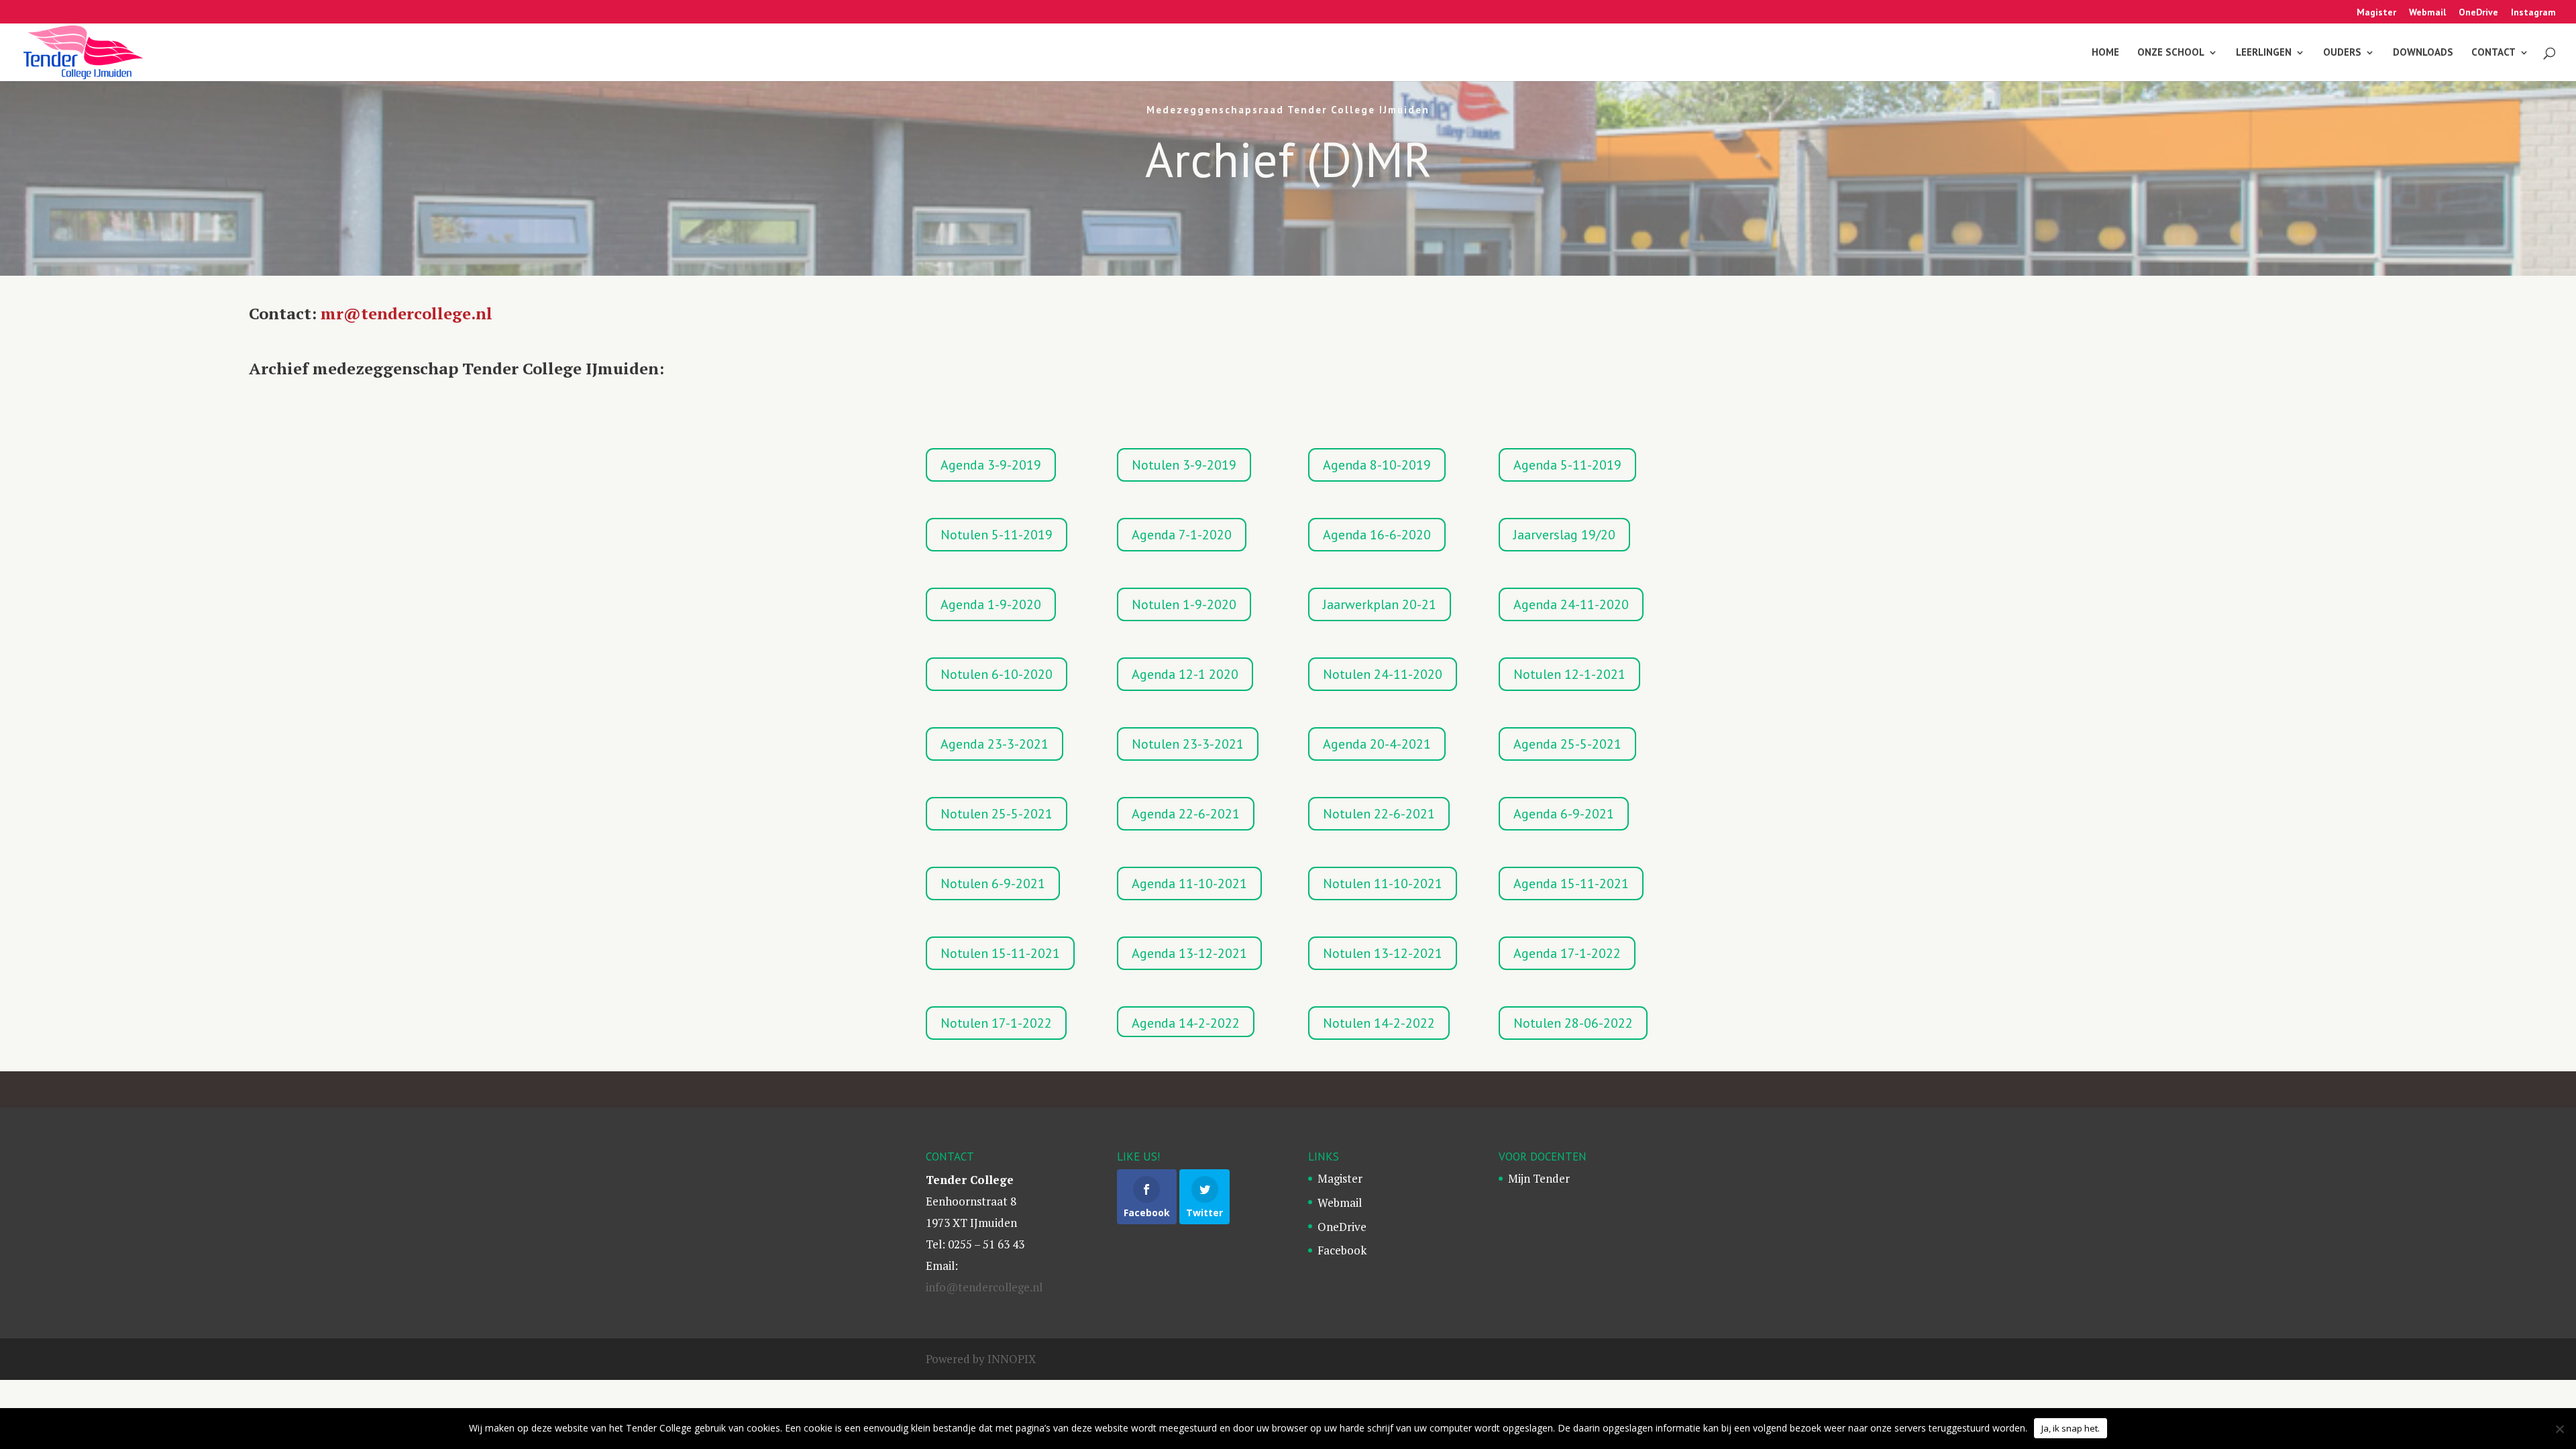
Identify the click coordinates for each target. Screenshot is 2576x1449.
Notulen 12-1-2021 (1569, 674)
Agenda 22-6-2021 (1186, 814)
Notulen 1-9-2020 (1184, 604)
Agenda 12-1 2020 (1185, 674)
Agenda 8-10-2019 (1377, 465)
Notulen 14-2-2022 (1379, 1023)
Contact (2493, 53)
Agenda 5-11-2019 (1567, 465)
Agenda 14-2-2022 (1186, 1023)
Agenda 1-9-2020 (991, 604)
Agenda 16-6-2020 (1377, 535)
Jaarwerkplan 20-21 (1380, 604)
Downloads (2423, 53)
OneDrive (2478, 13)
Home (2105, 53)
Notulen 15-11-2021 (1000, 953)
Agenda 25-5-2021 (1567, 744)
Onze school (2171, 53)
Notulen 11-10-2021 (1383, 883)
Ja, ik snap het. (2071, 1428)
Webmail (2427, 13)
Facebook (1342, 1250)
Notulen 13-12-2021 (1383, 953)
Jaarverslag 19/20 (1564, 535)
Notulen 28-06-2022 (1573, 1023)
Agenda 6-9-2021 (1564, 814)
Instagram (2533, 13)
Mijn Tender (1539, 1178)
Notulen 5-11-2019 (997, 535)
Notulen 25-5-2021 (997, 814)
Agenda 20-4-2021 (1377, 744)
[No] (2559, 1429)
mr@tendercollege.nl (407, 313)
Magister (2376, 13)
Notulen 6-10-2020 (997, 674)
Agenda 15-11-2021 (1571, 883)
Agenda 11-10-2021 (1189, 883)
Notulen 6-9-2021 (993, 883)
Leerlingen (2264, 53)
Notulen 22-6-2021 (1379, 814)
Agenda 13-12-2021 (1189, 953)
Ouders (2342, 53)
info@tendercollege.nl (984, 1287)
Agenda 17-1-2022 (1567, 953)
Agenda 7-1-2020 (1182, 535)
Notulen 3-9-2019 (1184, 465)
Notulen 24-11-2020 (1383, 674)
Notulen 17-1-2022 (996, 1023)
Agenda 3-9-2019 (991, 465)
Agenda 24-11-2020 (1571, 604)
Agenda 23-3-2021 (995, 744)
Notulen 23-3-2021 (1188, 744)
